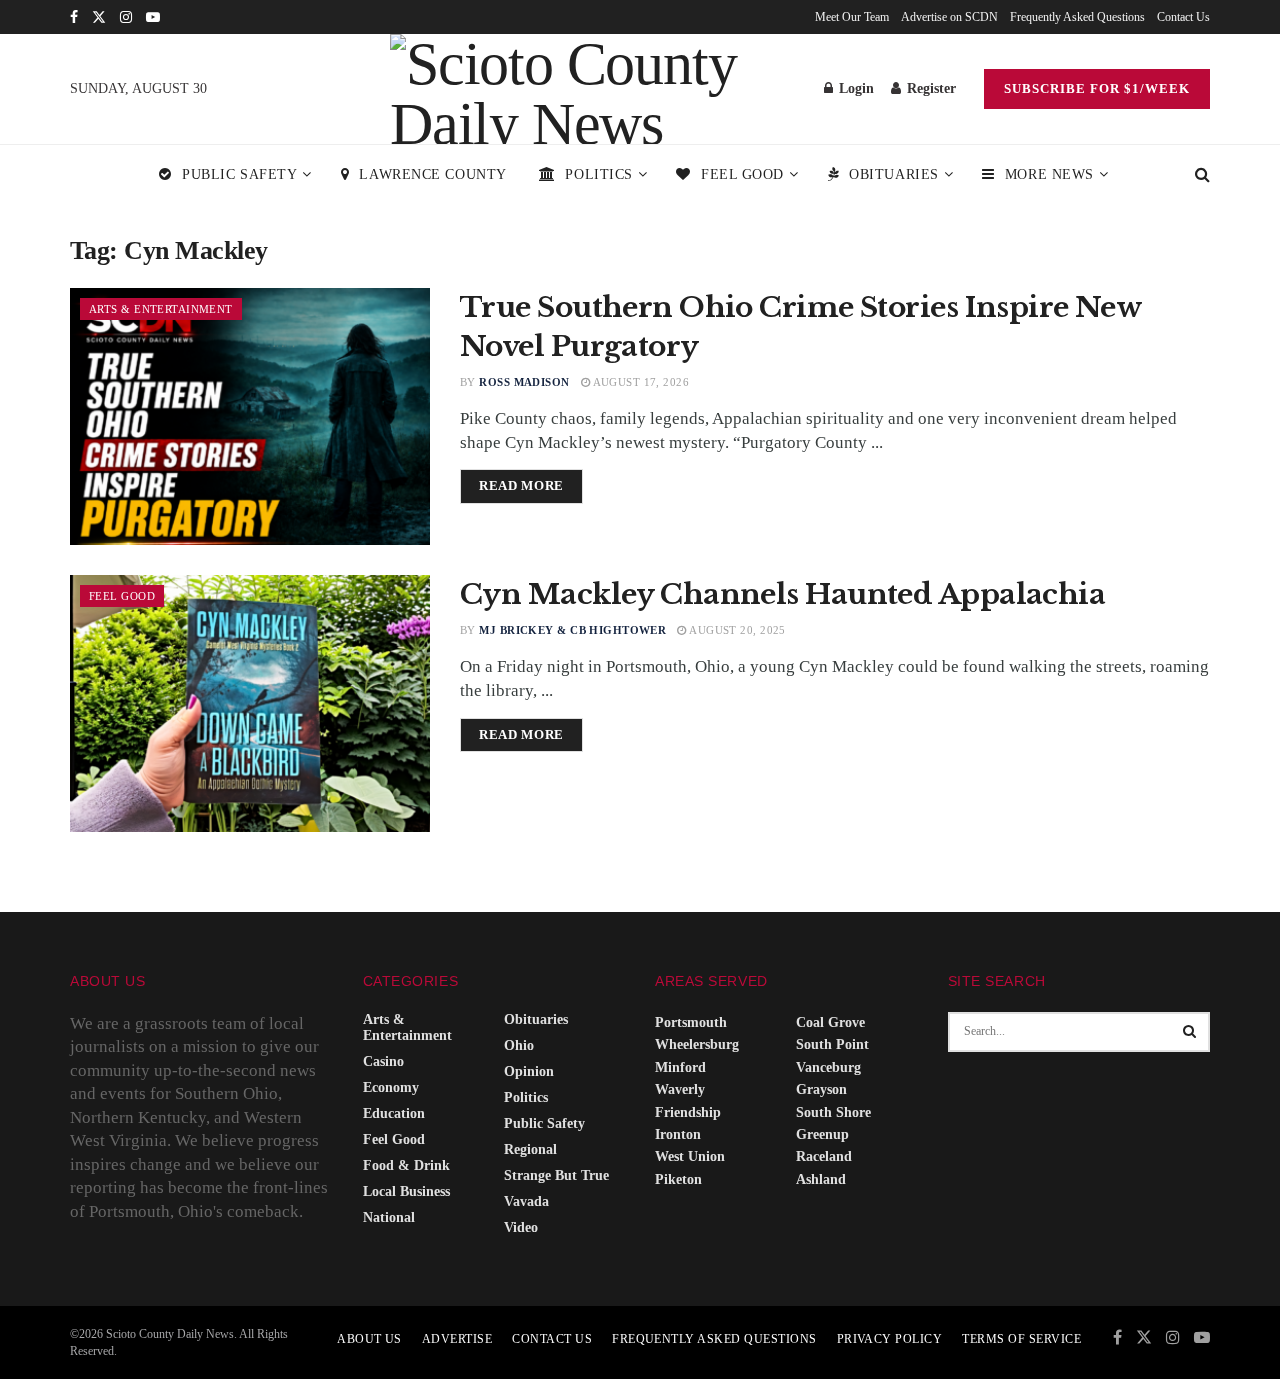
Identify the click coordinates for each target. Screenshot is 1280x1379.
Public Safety (239, 174)
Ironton (678, 1134)
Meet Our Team (852, 17)
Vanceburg (828, 1067)
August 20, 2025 (736, 630)
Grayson (821, 1089)
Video (521, 1227)
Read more (531, 485)
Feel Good (742, 174)
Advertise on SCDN (949, 17)
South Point (832, 1044)
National (389, 1217)
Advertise (457, 1339)
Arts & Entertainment (161, 309)
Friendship (688, 1112)
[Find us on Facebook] (74, 17)
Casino (383, 1061)
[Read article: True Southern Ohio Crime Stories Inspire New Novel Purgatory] (250, 416)
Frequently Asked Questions (1077, 17)
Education (394, 1113)
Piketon (678, 1179)
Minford (680, 1067)
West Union (690, 1156)
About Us (369, 1339)
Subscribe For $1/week (1097, 88)
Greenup (822, 1134)
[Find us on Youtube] (153, 17)
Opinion (529, 1071)
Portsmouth (691, 1022)
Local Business (406, 1191)
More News (1049, 174)
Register (929, 88)
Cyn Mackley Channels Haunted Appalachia (782, 594)
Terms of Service (1021, 1339)
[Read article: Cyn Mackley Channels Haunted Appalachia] (250, 703)
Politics (598, 174)
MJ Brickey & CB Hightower (572, 630)
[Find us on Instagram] (126, 17)
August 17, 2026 (639, 382)
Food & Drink (406, 1165)
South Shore (833, 1112)
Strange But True (556, 1175)
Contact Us (1183, 17)
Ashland (821, 1179)
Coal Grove (830, 1022)
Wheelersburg (697, 1044)
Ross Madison (524, 382)
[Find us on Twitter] (99, 17)
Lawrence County (432, 174)
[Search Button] (1202, 175)
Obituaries (894, 174)
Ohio (519, 1045)
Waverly (680, 1089)
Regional (530, 1149)
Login (854, 88)
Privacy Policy (890, 1339)
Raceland (824, 1156)
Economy (391, 1087)
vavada (526, 1201)
